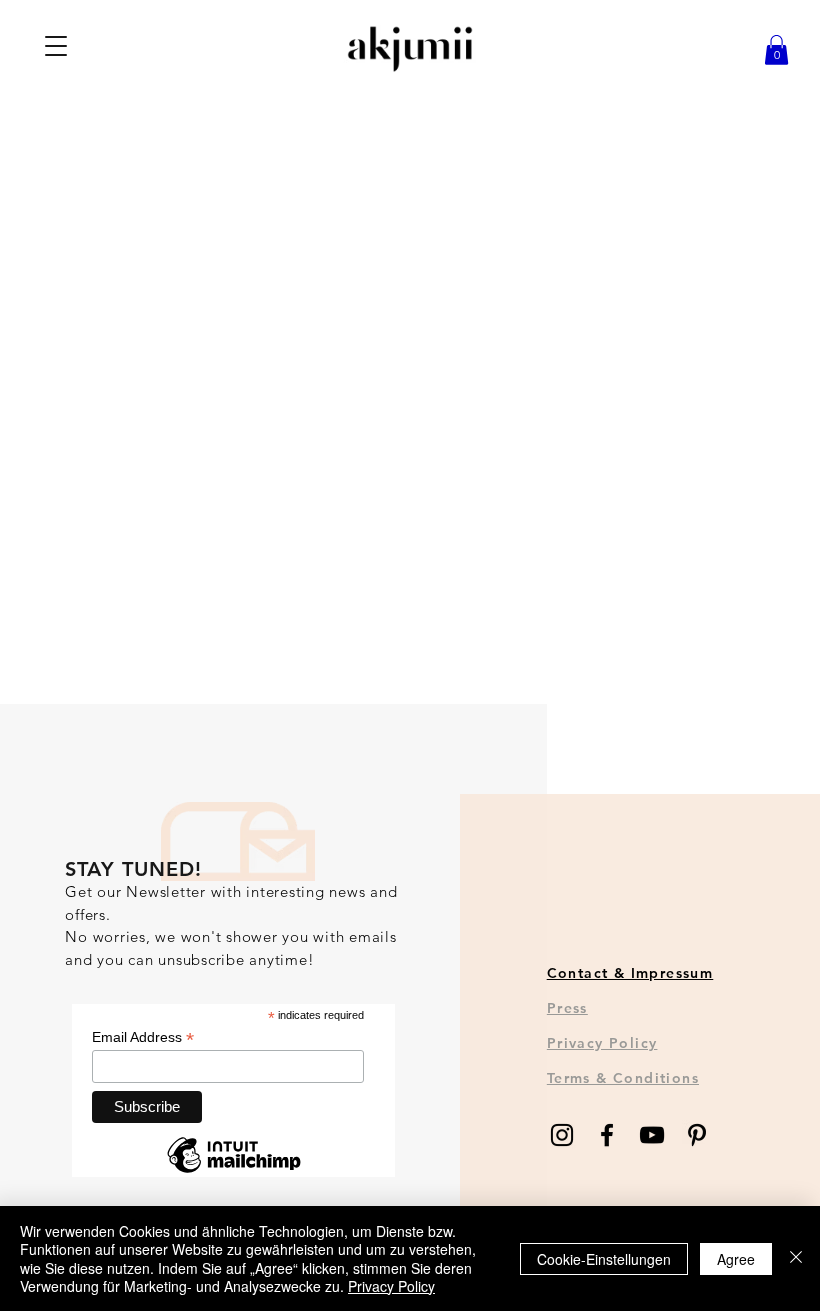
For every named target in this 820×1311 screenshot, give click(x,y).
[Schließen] (796, 1258)
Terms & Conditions (623, 1078)
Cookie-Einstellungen (604, 1259)
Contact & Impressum (630, 973)
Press (567, 1008)
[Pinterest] (697, 1135)
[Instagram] (562, 1135)
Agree (736, 1259)
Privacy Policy (602, 1043)
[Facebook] (607, 1135)
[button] (56, 46)
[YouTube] (652, 1135)
